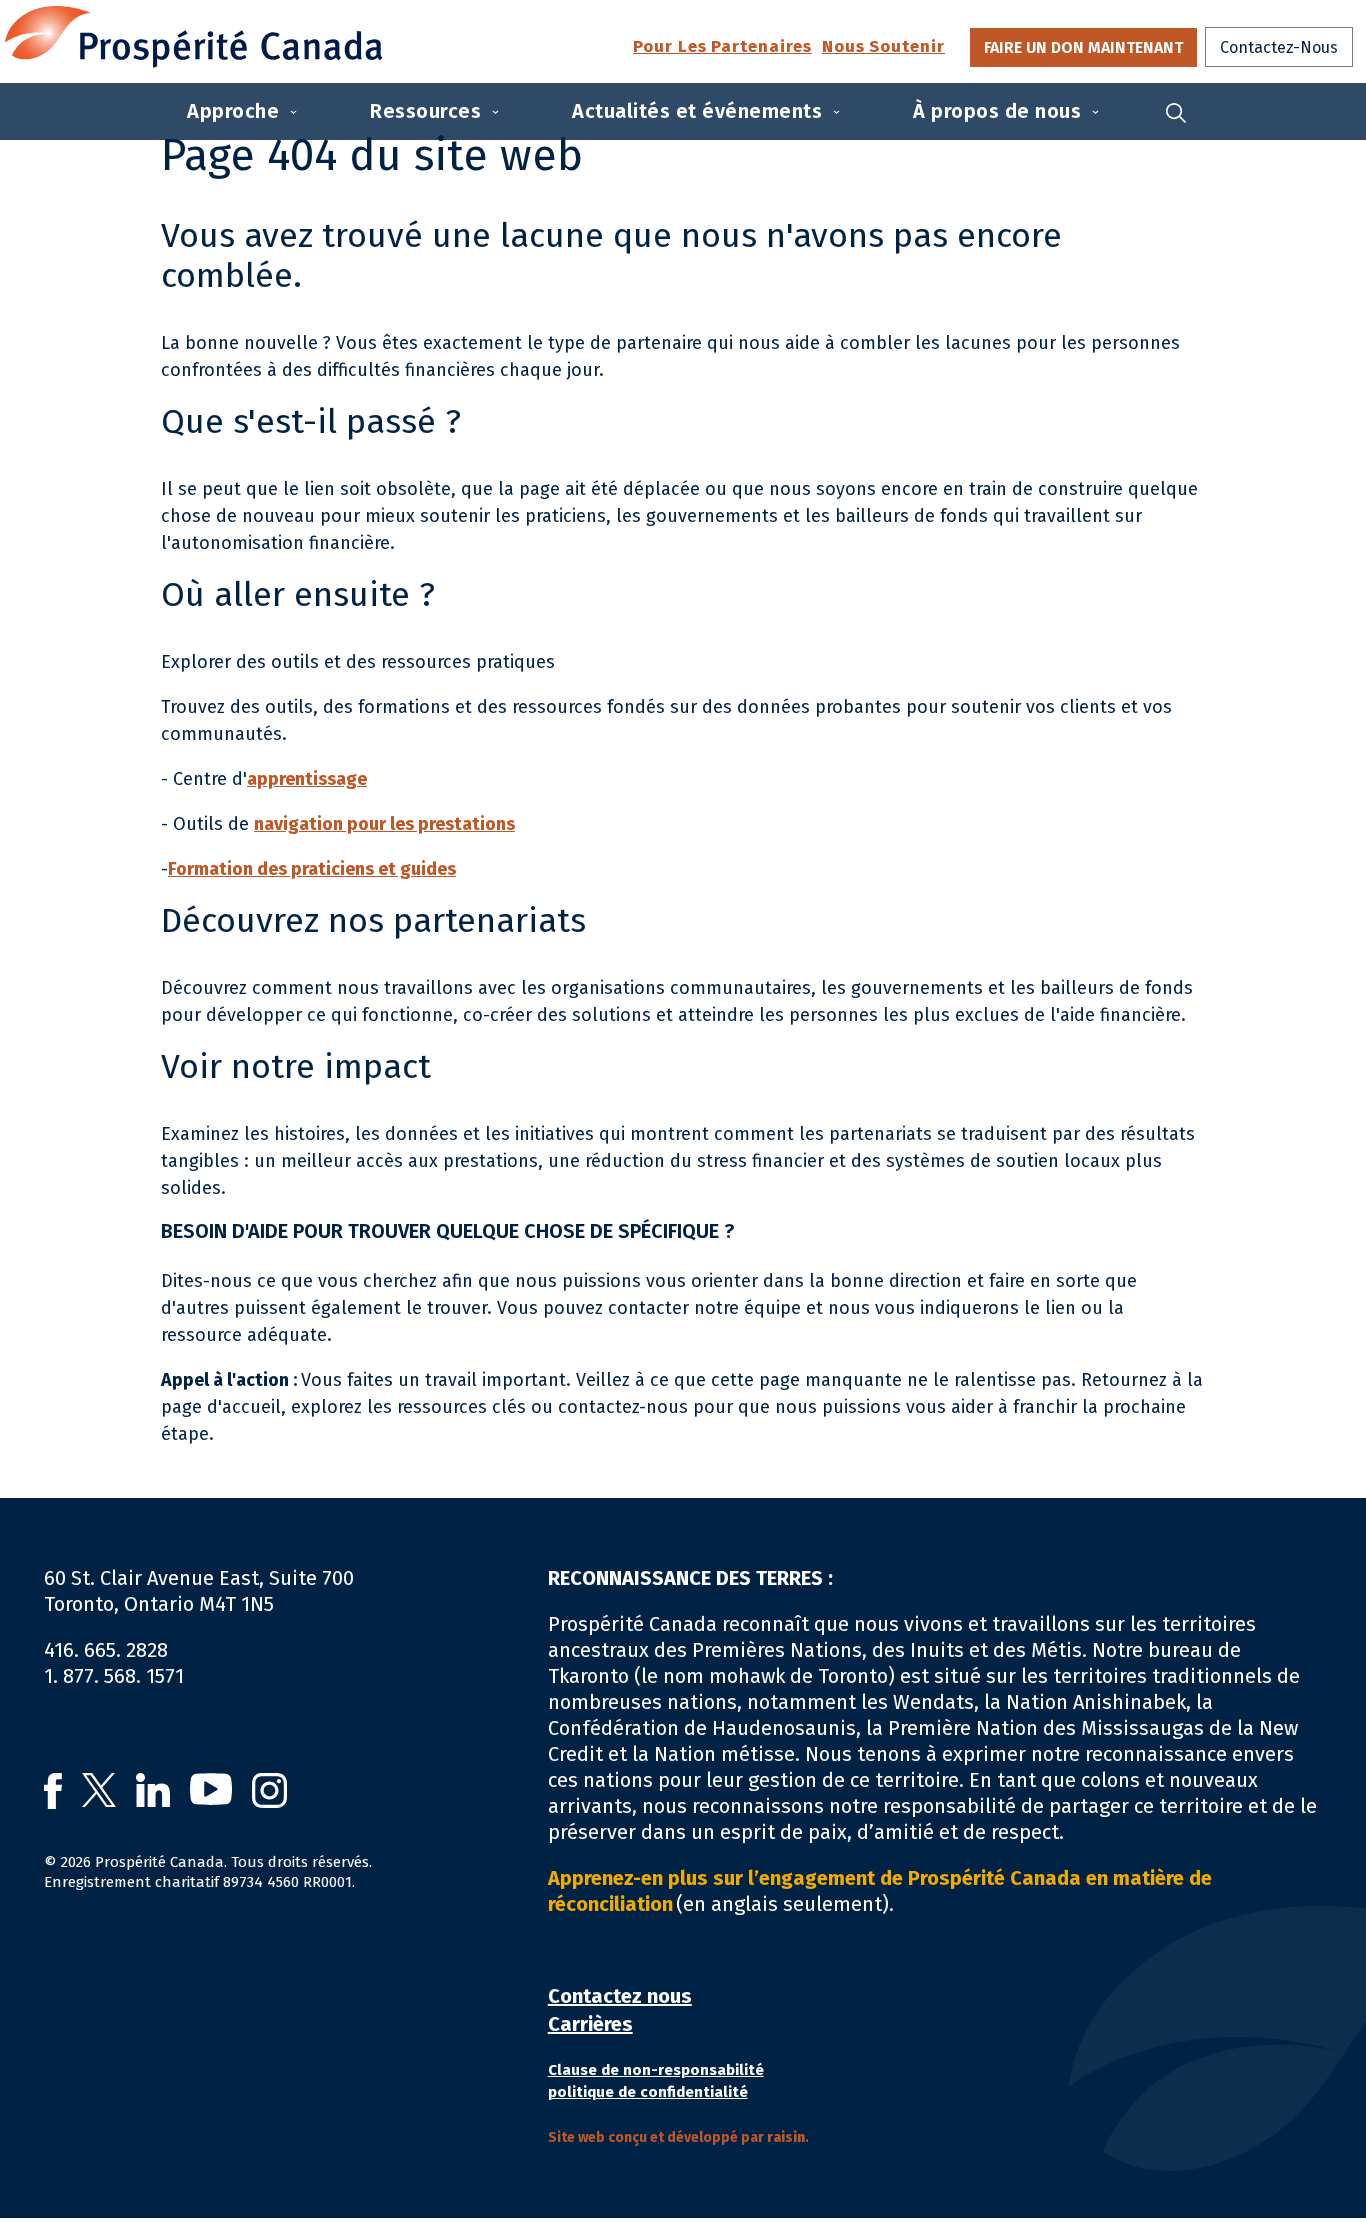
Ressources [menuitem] (425, 111)
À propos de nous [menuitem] (997, 111)
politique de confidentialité (648, 2092)
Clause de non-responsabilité (656, 2070)
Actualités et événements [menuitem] (697, 111)
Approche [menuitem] (233, 111)
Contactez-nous (1279, 47)
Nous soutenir (883, 47)
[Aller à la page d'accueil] (194, 37)
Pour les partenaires (722, 47)
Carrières (590, 2024)
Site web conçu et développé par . (678, 2137)
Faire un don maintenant (1083, 47)
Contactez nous (620, 1996)
